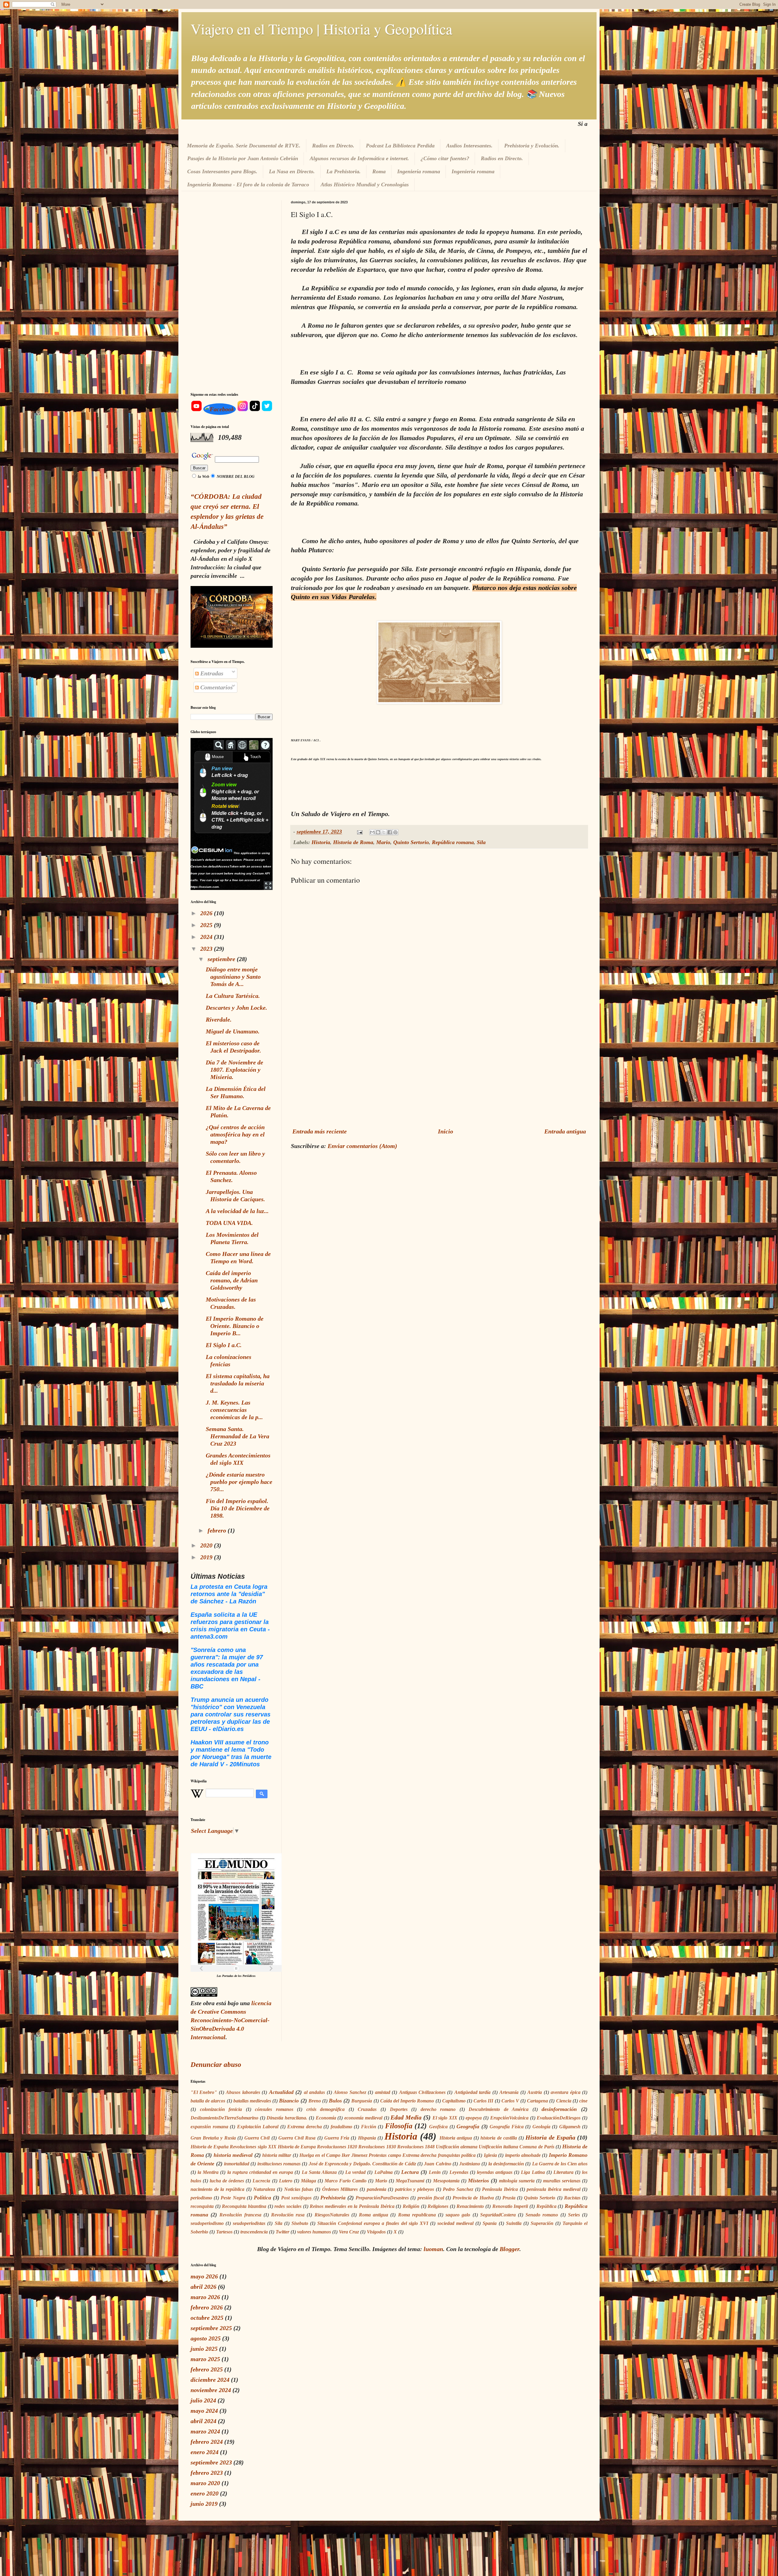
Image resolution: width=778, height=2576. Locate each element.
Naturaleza (264, 2189)
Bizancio (289, 2101)
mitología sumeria (517, 2181)
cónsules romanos (274, 2109)
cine (583, 2101)
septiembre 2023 (211, 2462)
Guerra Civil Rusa (297, 2138)
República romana (453, 842)
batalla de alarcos (208, 2101)
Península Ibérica (500, 2189)
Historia (321, 842)
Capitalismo (454, 2101)
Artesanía (509, 2092)
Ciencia (564, 2101)
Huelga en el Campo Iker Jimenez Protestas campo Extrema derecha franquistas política (387, 2155)
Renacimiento (470, 2206)
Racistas (572, 2198)
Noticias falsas (299, 2189)
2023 (207, 949)
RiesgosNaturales (332, 2215)
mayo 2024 (204, 2411)
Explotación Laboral (258, 2127)
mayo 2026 (204, 2276)
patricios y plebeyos (415, 2189)
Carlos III (483, 2101)
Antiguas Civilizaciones (422, 2092)
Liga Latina (533, 2172)
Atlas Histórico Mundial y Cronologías (365, 184)
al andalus (314, 2092)
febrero (218, 1530)
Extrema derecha (305, 2127)
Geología (541, 2127)
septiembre (222, 959)
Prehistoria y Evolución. (532, 146)
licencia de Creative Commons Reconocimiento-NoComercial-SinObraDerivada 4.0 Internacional (231, 2020)
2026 (207, 913)
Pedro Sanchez (458, 2189)
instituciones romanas (279, 2164)
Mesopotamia (446, 2181)
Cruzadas (367, 2109)
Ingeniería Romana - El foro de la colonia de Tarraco (248, 184)
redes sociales (288, 2206)
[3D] (242, 745)
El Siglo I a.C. (224, 1345)
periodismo (201, 2198)
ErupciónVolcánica (509, 2118)
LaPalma (384, 2172)
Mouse (218, 757)
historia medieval (233, 2155)
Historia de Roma (353, 842)
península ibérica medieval (553, 2189)
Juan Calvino (437, 2164)
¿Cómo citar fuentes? (445, 158)
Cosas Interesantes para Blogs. (222, 171)
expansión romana (209, 2127)
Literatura (563, 2172)
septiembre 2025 (211, 2328)
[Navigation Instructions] (265, 745)
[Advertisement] (439, 1072)
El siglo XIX (445, 2118)
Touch (255, 757)
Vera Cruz (349, 2232)
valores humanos (314, 2232)
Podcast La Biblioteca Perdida (400, 146)
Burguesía (362, 2101)
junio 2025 (204, 2349)
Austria (535, 2092)
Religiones (438, 2206)
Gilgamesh (570, 2127)
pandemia (377, 2189)
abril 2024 (203, 2421)
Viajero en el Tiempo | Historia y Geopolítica (321, 29)
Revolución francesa (240, 2215)
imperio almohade (523, 2155)
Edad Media (406, 2117)
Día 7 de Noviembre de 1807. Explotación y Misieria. (234, 1070)
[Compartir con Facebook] (390, 832)
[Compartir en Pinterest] (395, 832)
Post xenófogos (296, 2198)
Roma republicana (417, 2215)
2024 (207, 937)
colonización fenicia (221, 2109)
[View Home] (231, 745)
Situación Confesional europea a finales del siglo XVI (373, 2223)
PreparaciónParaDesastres (382, 2198)
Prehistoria (333, 2198)
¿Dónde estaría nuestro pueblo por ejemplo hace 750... (239, 1482)
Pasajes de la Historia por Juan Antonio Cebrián (243, 158)
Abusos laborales (243, 2092)
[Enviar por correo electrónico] (372, 832)
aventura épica (565, 2092)
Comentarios (216, 687)
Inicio (446, 1131)
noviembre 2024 (211, 2390)
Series (574, 2215)
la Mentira (208, 2172)
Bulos (335, 2101)
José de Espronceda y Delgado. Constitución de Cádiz (362, 2164)
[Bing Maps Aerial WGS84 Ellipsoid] (254, 745)
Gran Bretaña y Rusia (213, 2138)
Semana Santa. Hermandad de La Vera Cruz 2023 (238, 1436)
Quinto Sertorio (411, 842)
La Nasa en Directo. (292, 171)
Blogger (509, 2249)
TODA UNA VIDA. (229, 1223)
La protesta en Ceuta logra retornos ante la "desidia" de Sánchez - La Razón (229, 1594)
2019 (207, 1557)
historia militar (277, 2155)
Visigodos (376, 2232)
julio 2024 (203, 2400)
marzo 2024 (205, 2431)
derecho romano (438, 2109)
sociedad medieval (455, 2223)
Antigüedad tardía (472, 2092)
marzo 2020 (205, 2483)
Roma (379, 171)
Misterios (479, 2181)
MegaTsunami (410, 2181)
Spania (490, 2223)
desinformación (559, 2109)
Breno (315, 2101)
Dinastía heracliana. (287, 2118)
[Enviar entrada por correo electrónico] (359, 832)
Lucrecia (261, 2181)
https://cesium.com (205, 887)
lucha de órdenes (227, 2181)
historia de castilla (499, 2138)
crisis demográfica (326, 2109)
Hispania (367, 2138)
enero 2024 (205, 2452)
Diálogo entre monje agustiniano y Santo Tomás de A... (233, 977)
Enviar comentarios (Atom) (362, 1146)
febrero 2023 (207, 2473)
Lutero (286, 2181)
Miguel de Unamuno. (233, 1031)
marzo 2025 (205, 2359)
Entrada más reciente (320, 1131)
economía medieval (363, 2118)
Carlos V (510, 2101)
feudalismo (341, 2127)
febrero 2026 (207, 2307)
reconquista (202, 2206)
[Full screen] (268, 886)
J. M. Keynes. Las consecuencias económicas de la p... (234, 1410)
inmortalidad (237, 2164)
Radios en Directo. (333, 146)
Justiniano (470, 2164)
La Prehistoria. (344, 171)
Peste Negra (233, 2198)
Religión (411, 2206)
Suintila (514, 2223)
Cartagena (537, 2101)
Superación (542, 2223)
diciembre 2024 (210, 2380)
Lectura (410, 2172)
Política (262, 2198)
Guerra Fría (337, 2138)
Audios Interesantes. (469, 146)
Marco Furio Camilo (346, 2181)
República (546, 2206)
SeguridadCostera (498, 2215)
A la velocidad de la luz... (237, 1211)
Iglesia (490, 2155)
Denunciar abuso (216, 2064)
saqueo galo (458, 2215)
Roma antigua (374, 2215)
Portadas (228, 1976)
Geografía (468, 2126)
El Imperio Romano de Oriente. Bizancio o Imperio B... (235, 1326)
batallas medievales (252, 2101)
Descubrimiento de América (499, 2109)
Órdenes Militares (340, 2189)
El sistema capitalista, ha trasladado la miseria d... (238, 1383)
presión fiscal (431, 2198)
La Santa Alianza (319, 2172)
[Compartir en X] (384, 832)
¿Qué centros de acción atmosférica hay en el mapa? (235, 1134)
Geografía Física (507, 2127)
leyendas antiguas (495, 2172)
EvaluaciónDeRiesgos (559, 2118)
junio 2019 (204, 2504)
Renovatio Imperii (510, 2206)
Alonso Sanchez (350, 2092)
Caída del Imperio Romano (407, 2101)
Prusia (509, 2198)
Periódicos (249, 1976)
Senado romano (542, 2215)
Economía (326, 2118)
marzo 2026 (205, 2297)
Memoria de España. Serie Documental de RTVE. (244, 146)
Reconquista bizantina (244, 2206)
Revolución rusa (288, 2215)
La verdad (355, 2172)
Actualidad (281, 2092)
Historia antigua (456, 2138)
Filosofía (399, 2126)
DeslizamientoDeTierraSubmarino (224, 2118)
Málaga (308, 2181)
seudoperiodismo (207, 2223)
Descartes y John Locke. (236, 1008)
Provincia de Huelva (473, 2198)
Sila (481, 842)
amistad (383, 2092)
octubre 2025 (207, 2318)
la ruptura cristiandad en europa (260, 2172)
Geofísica (438, 2127)
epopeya (474, 2118)
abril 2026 (203, 2287)
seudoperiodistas (249, 2223)
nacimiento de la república (217, 2189)
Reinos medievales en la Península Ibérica (352, 2206)
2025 (207, 925)
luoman (433, 2249)
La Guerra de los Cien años (560, 2164)
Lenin (435, 2172)
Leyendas (459, 2172)
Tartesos (224, 2232)
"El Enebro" (204, 2092)
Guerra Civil (257, 2138)
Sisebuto (300, 2223)
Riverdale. (219, 1019)
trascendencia (254, 2232)
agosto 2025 (206, 2338)
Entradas (211, 673)
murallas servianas (562, 2181)
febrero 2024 (207, 2442)
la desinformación (506, 2164)
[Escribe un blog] (378, 832)
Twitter (282, 2232)
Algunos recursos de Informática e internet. (359, 158)
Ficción (369, 2127)
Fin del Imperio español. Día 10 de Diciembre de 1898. (238, 1508)
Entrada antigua (565, 1131)
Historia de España (550, 2137)
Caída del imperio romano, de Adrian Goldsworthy (232, 1280)
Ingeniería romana (419, 171)
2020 (207, 1545)
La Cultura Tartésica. (233, 996)
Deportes (399, 2109)
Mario (383, 842)
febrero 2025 (207, 2369)
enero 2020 (205, 2493)
